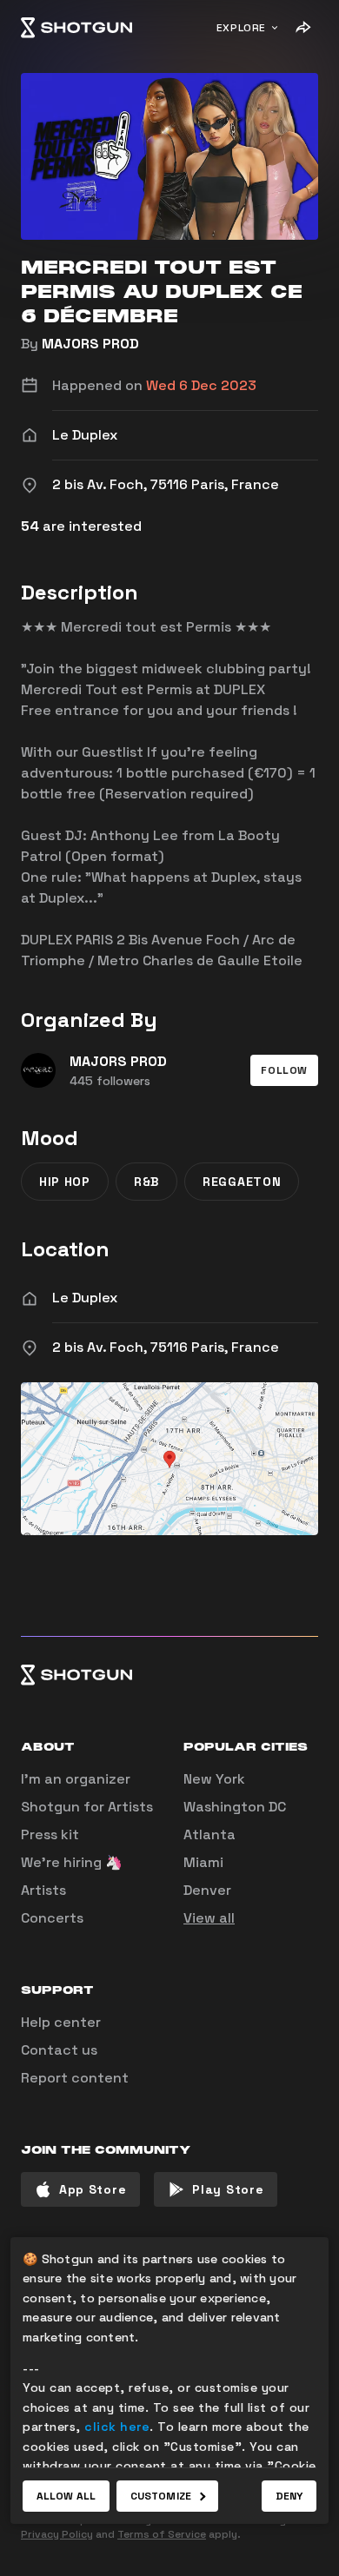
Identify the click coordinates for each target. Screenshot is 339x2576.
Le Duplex (85, 1298)
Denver (207, 1890)
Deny (289, 2496)
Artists (43, 1890)
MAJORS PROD (90, 344)
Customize (161, 2496)
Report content (75, 2078)
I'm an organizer (76, 1779)
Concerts (52, 1918)
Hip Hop (65, 1182)
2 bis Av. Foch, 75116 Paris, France (166, 1347)
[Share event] (302, 28)
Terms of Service (162, 2534)
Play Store (228, 2189)
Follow (284, 1070)
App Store (93, 2189)
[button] (284, 1070)
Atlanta (209, 1834)
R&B (146, 1182)
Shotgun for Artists (87, 1807)
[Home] (76, 28)
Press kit (50, 1834)
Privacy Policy (57, 2534)
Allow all (66, 2496)
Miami (203, 1862)
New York (214, 1779)
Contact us (59, 2050)
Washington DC (235, 1807)
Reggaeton (242, 1182)
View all (209, 1918)
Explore (241, 28)
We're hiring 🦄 (72, 1862)
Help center (61, 2022)
